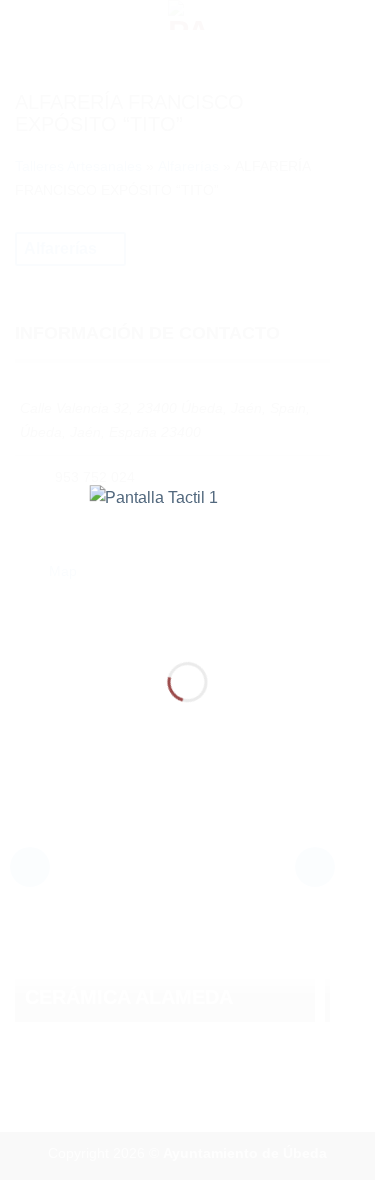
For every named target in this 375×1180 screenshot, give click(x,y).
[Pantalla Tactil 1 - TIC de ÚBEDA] (187, 557)
